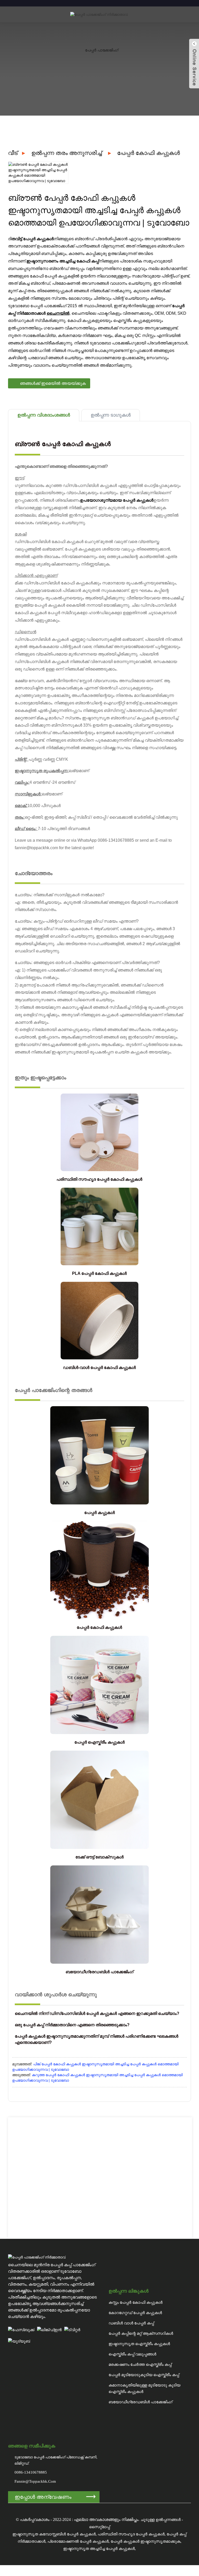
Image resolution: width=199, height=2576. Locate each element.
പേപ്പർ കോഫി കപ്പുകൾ (148, 153)
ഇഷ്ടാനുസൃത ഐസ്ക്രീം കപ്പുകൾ (139, 2344)
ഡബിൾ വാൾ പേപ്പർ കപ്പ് (131, 2323)
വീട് (13, 153)
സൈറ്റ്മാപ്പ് (99, 2527)
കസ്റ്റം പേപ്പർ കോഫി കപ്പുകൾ (136, 2302)
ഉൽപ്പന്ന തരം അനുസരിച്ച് (67, 153)
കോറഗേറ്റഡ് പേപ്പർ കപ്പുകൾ (135, 2313)
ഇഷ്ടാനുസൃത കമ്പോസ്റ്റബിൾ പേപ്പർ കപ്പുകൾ (54, 2534)
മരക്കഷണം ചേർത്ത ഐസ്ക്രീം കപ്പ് (140, 2364)
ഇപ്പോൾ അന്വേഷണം (43, 2497)
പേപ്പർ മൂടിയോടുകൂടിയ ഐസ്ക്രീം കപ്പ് (144, 2375)
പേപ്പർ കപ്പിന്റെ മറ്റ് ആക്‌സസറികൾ (141, 2333)
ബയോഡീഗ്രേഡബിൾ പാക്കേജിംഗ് (140, 2402)
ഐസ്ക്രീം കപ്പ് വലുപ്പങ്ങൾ (132, 2354)
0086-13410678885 (31, 2472)
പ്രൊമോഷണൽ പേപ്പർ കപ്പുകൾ (78, 2541)
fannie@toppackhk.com (35, 2481)
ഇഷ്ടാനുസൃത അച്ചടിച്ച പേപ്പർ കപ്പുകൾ (99, 2549)
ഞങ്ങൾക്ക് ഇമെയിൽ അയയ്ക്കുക (53, 383)
